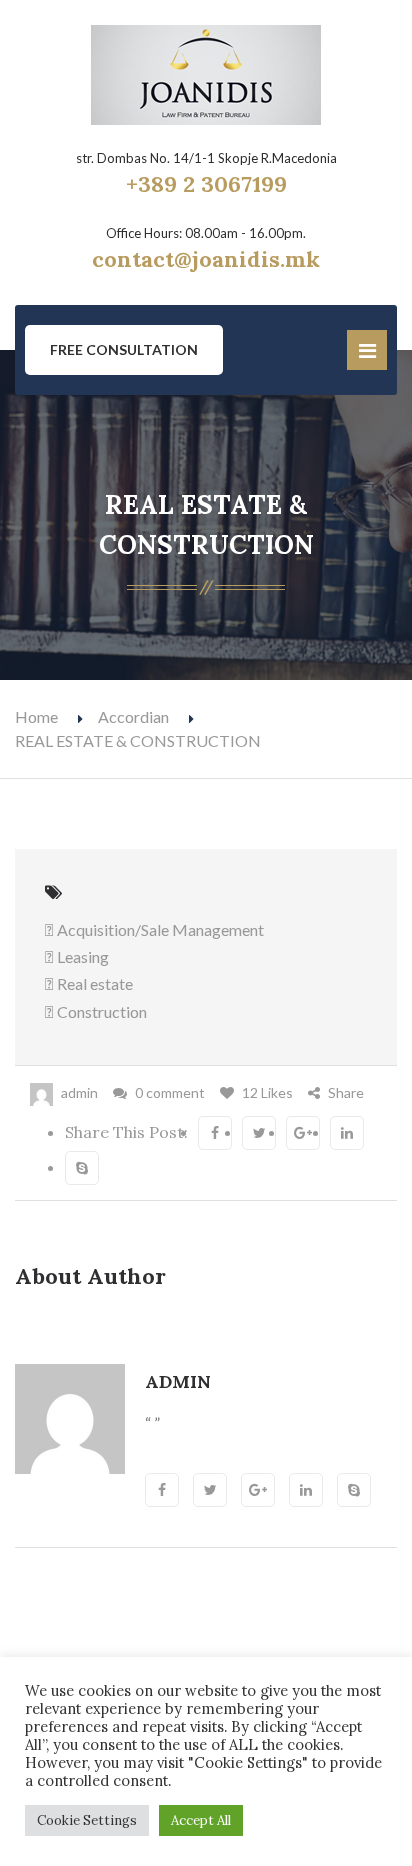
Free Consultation (124, 349)
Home (36, 716)
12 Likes (267, 1092)
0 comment (170, 1092)
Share (346, 1092)
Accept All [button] (201, 1820)
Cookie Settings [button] (87, 1820)
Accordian (133, 716)
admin (79, 1092)
